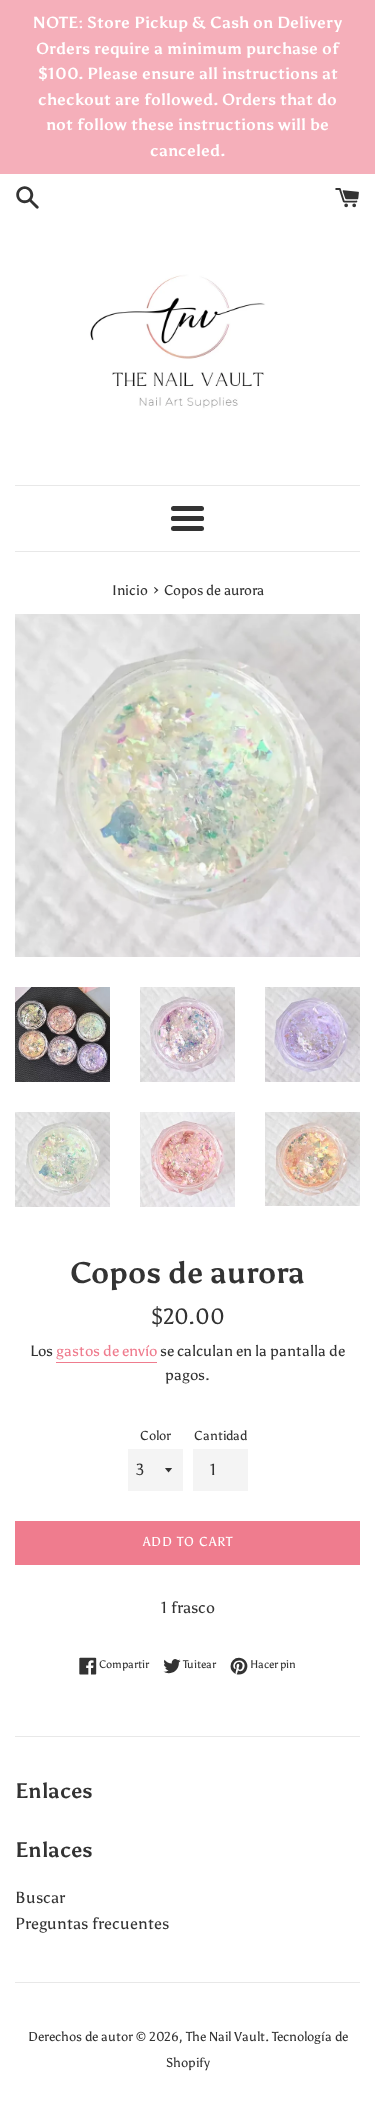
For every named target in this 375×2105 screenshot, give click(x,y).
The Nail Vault (225, 2036)
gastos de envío (106, 1351)
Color (155, 1435)
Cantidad (220, 1435)
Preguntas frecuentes (92, 1923)
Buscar (40, 1897)
